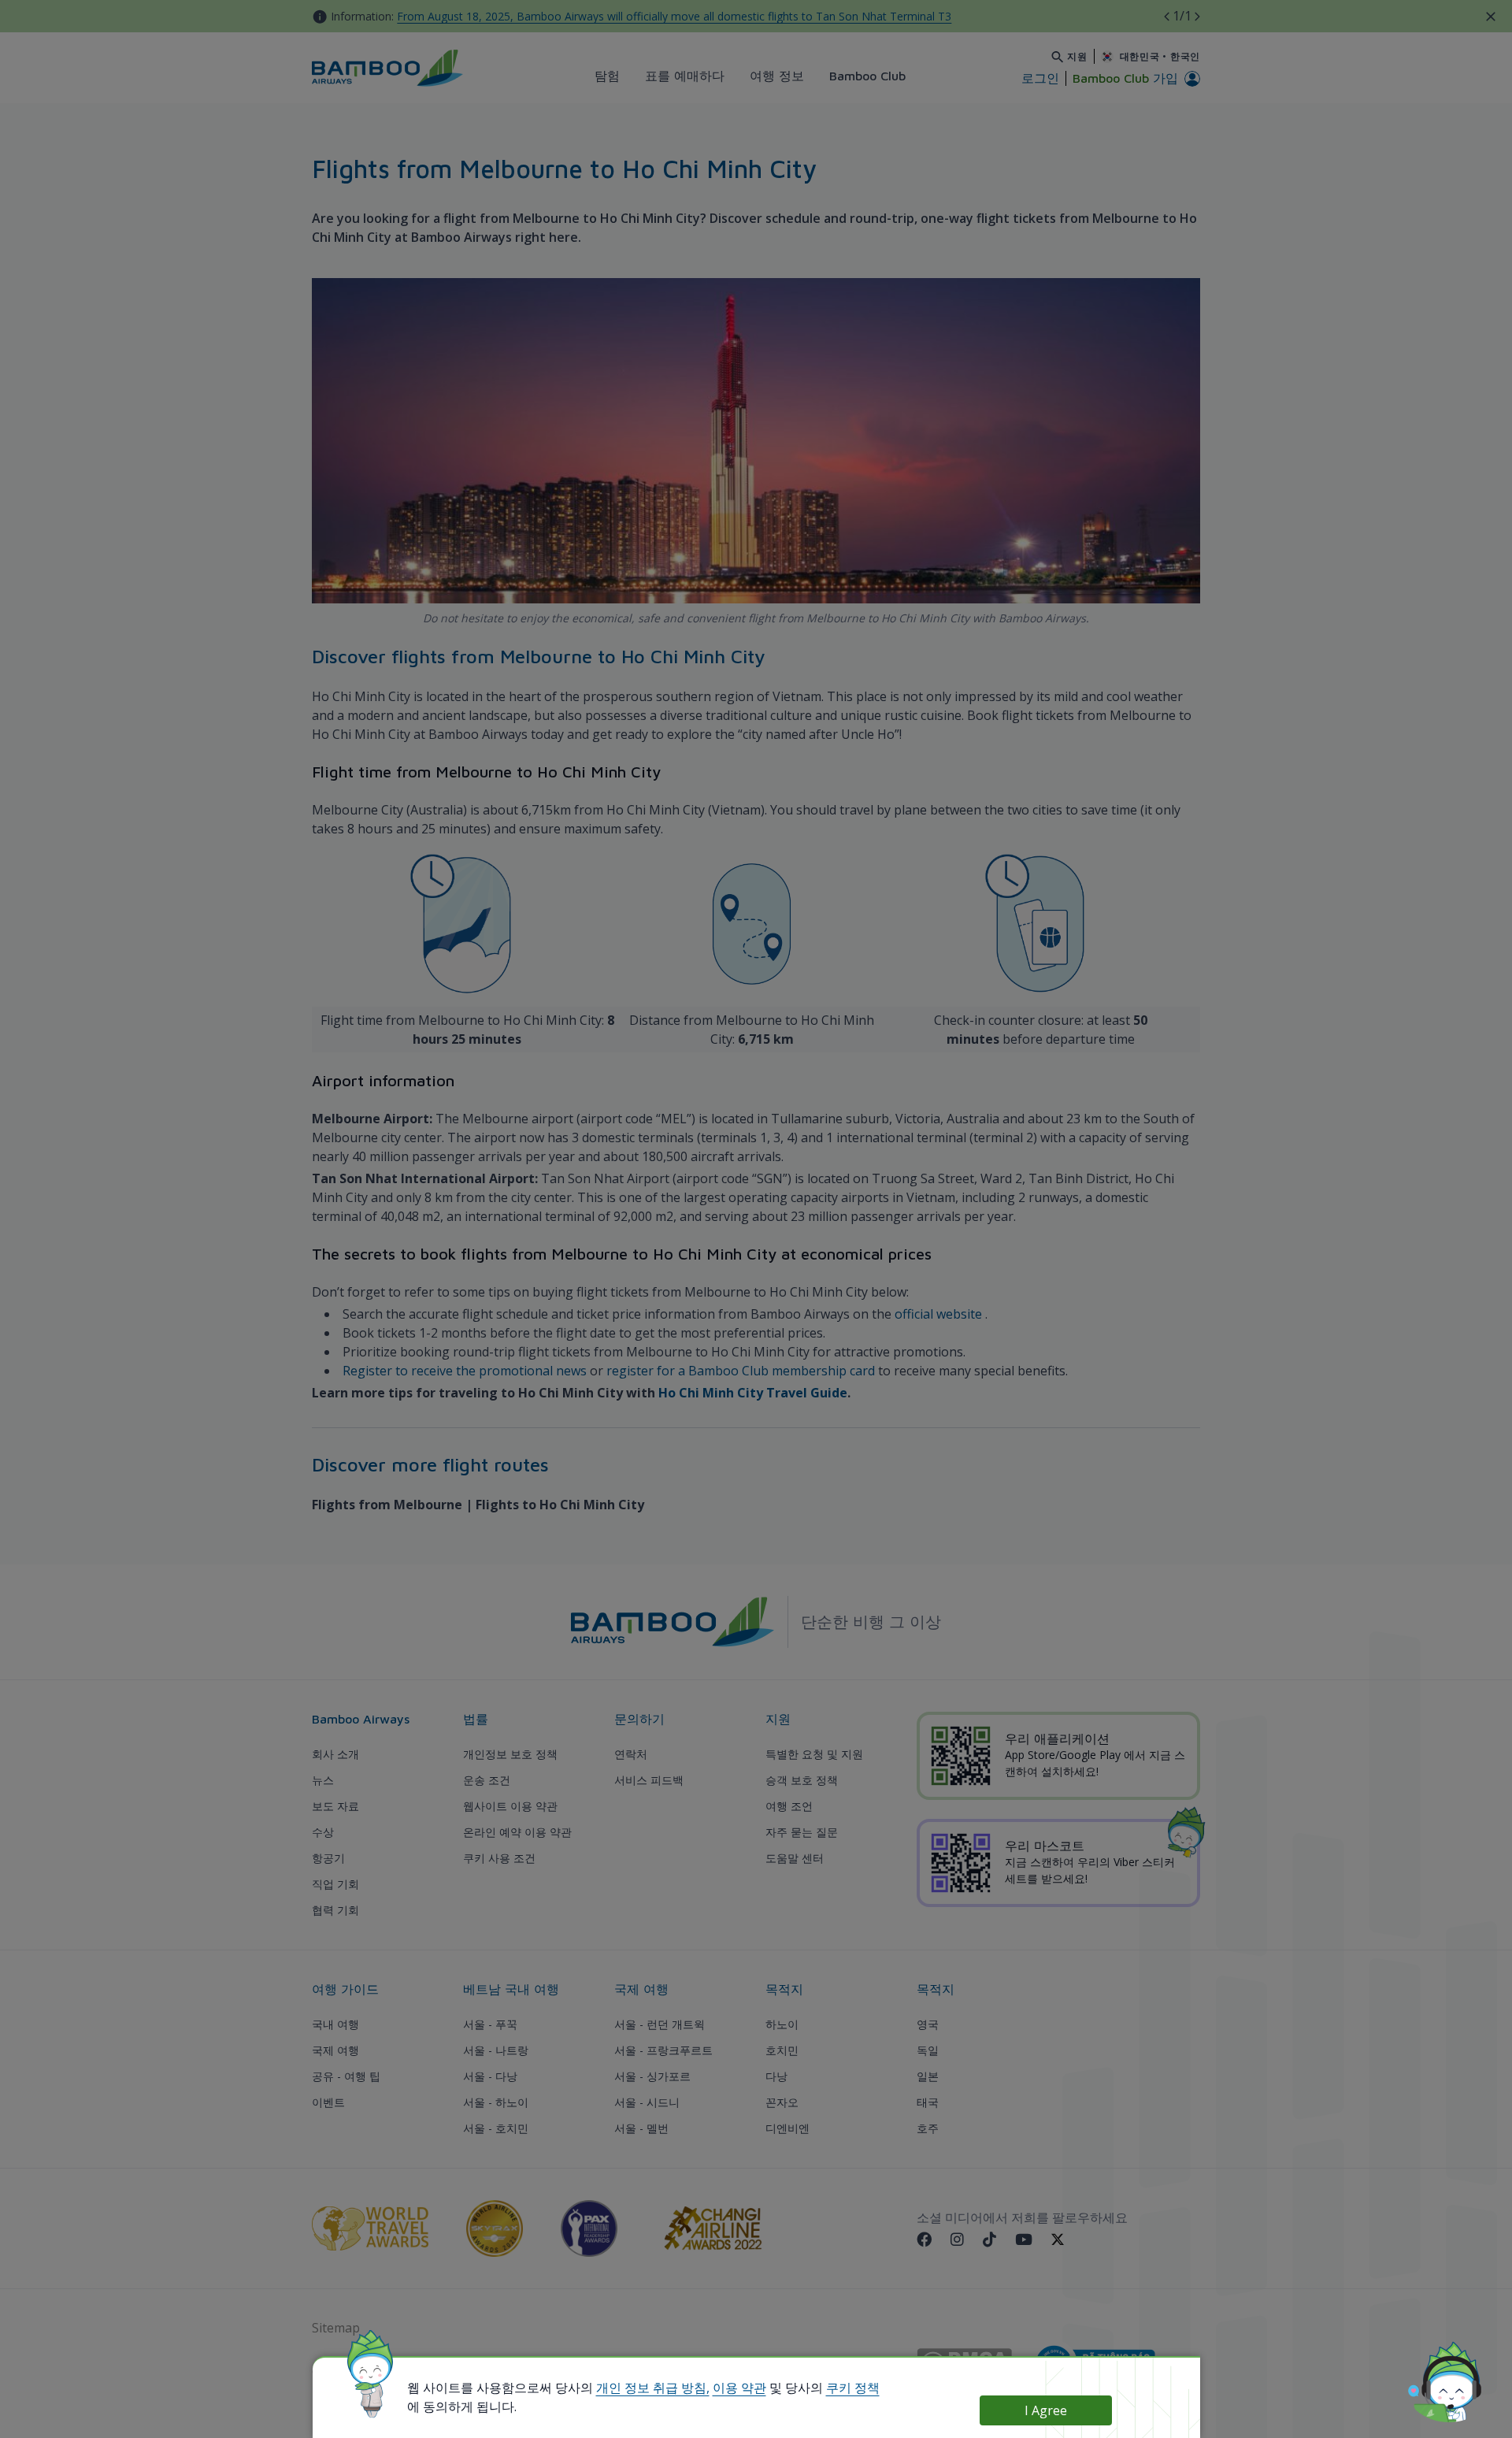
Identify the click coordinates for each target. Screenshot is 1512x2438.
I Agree (1046, 2410)
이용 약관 (739, 2388)
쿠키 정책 (853, 2388)
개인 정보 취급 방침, (653, 2388)
